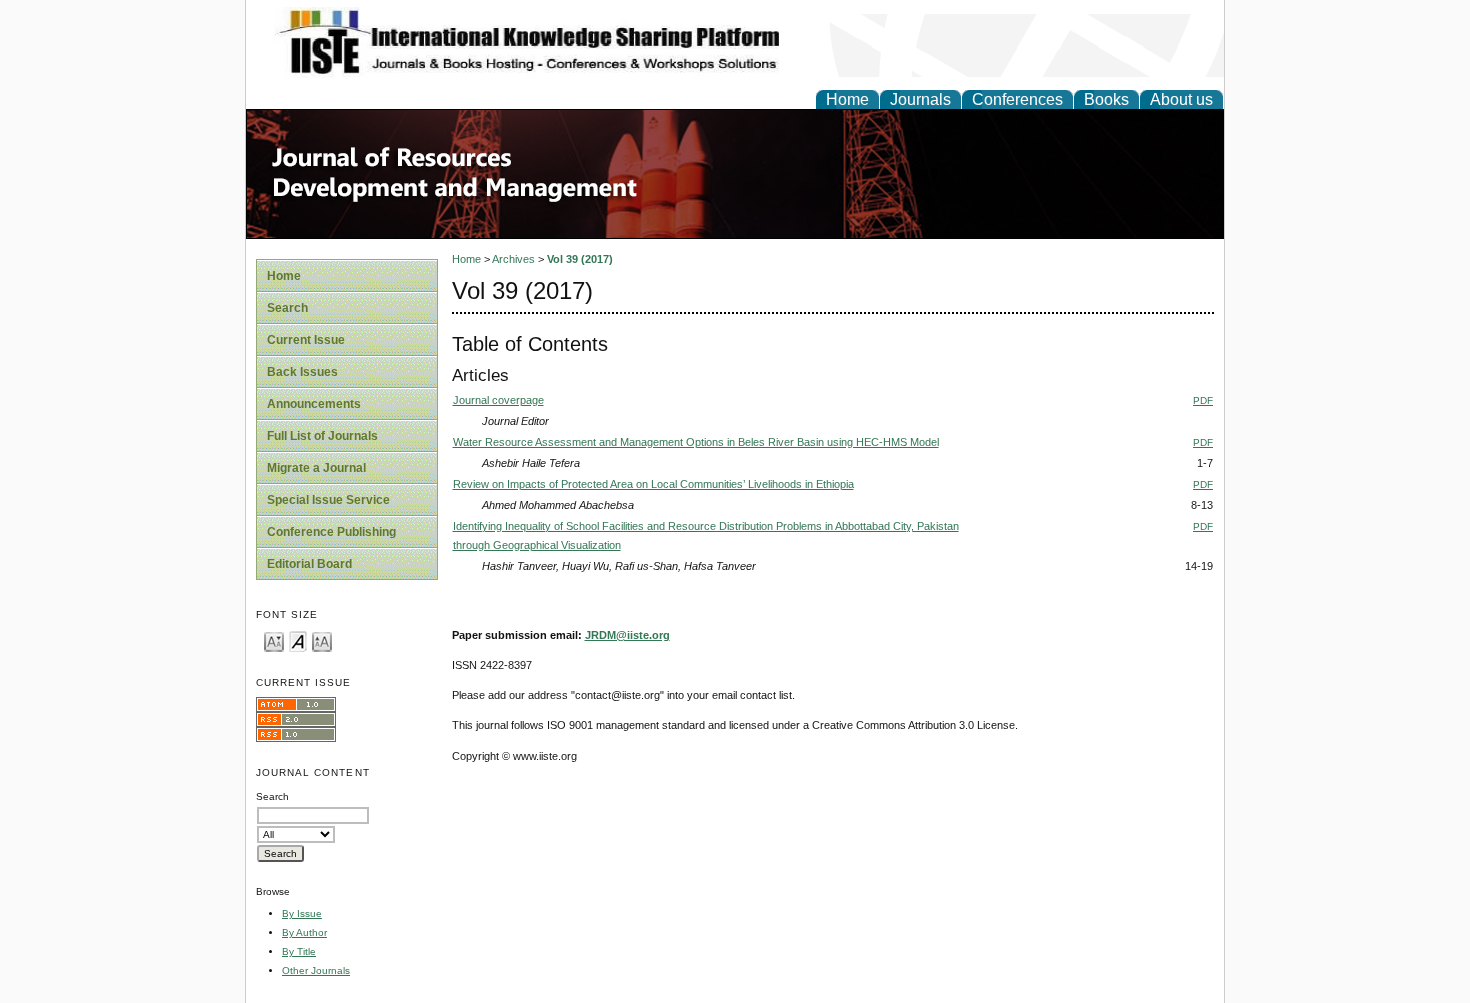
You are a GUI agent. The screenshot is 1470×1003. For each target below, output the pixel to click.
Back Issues (302, 372)
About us (1181, 99)
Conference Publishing (331, 532)
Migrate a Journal (316, 468)
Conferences (1017, 99)
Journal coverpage (498, 400)
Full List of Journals (322, 436)
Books (1106, 99)
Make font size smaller (274, 640)
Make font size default (298, 640)
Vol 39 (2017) (580, 259)
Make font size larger (322, 640)
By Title (299, 951)
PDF (1203, 400)
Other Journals (316, 970)
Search (287, 308)
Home (847, 99)
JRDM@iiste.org (627, 635)
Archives (513, 259)
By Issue (302, 913)
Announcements (314, 404)
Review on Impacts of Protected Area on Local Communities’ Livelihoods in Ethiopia (653, 484)
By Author (304, 932)
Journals (920, 99)
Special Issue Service (328, 500)
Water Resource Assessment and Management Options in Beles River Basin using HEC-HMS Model (696, 442)
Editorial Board (309, 564)
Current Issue (306, 340)
